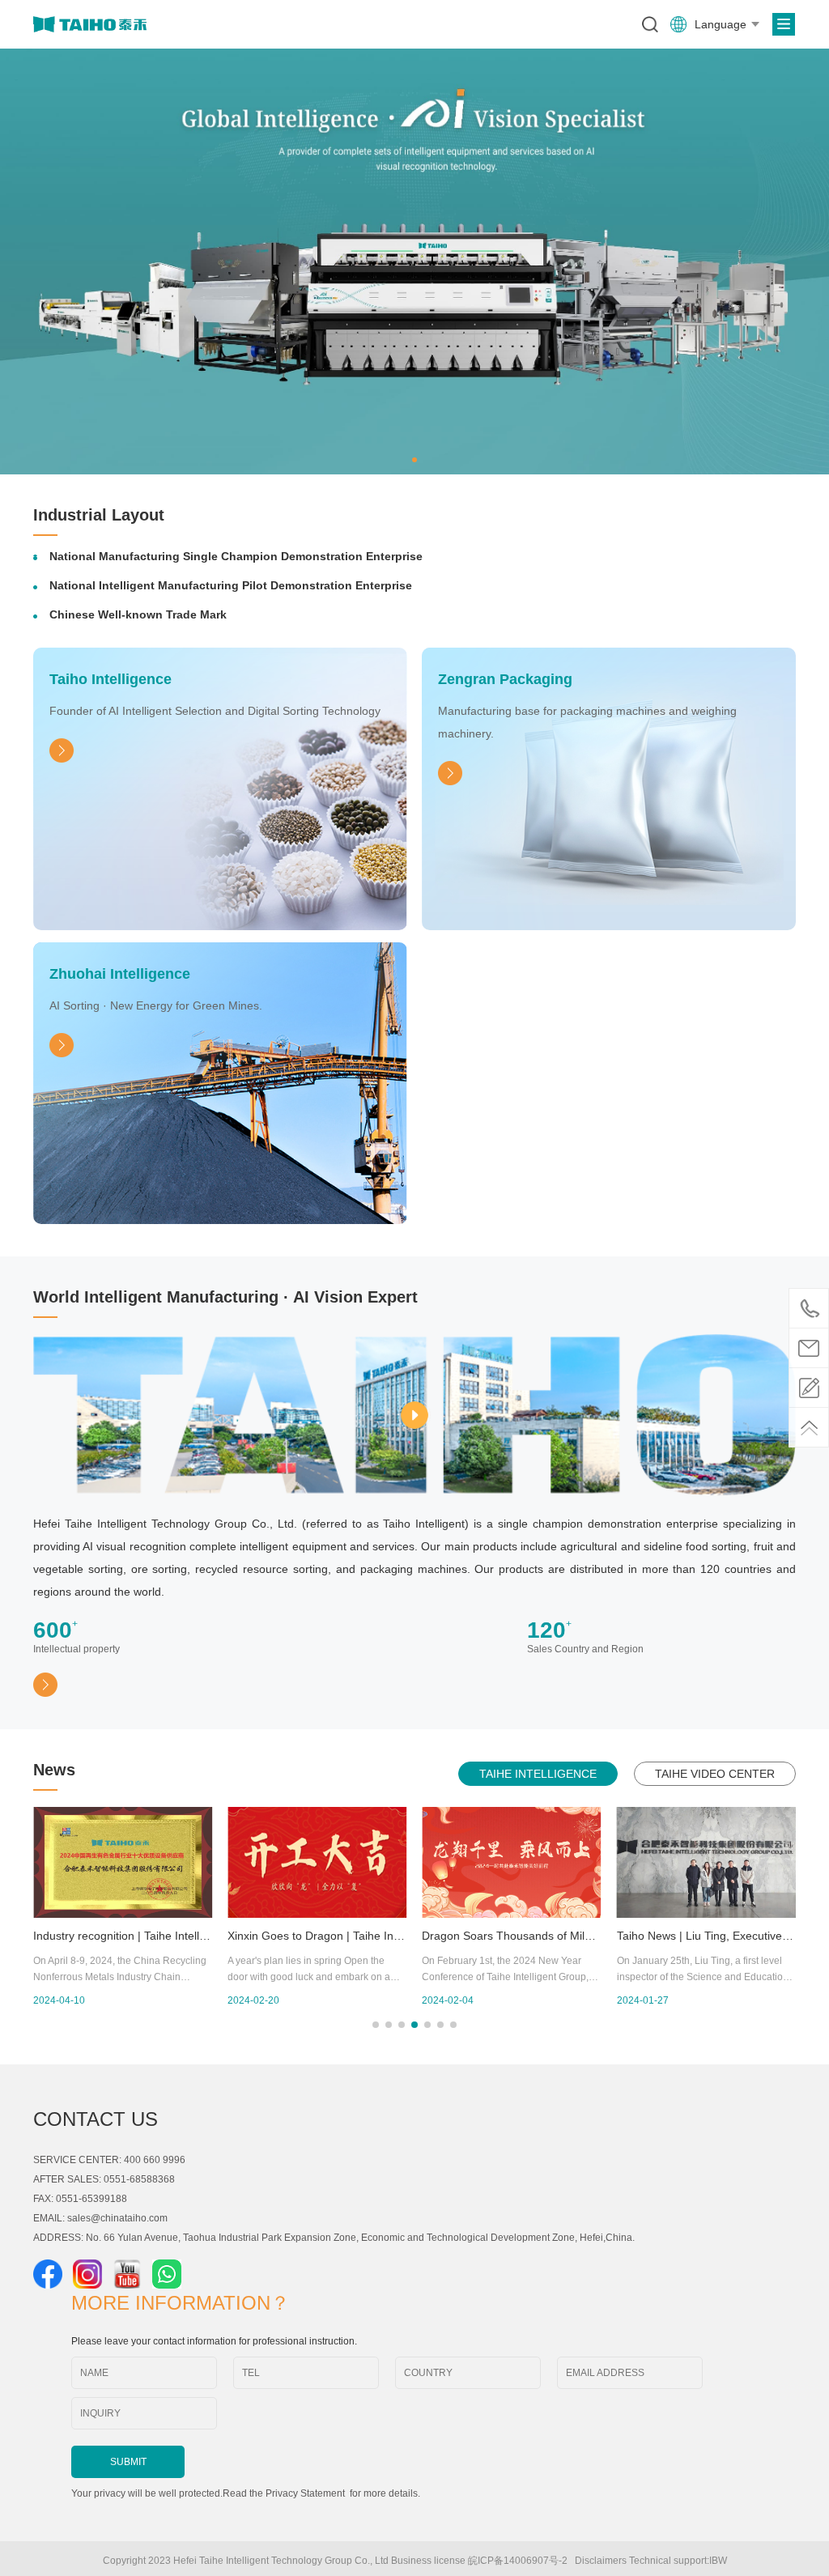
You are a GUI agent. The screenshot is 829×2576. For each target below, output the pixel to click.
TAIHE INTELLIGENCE (538, 1774)
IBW (718, 2561)
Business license (428, 2561)
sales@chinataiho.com (117, 2218)
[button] (414, 460)
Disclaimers (601, 2561)
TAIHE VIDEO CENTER (715, 1774)
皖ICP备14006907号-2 (520, 2561)
